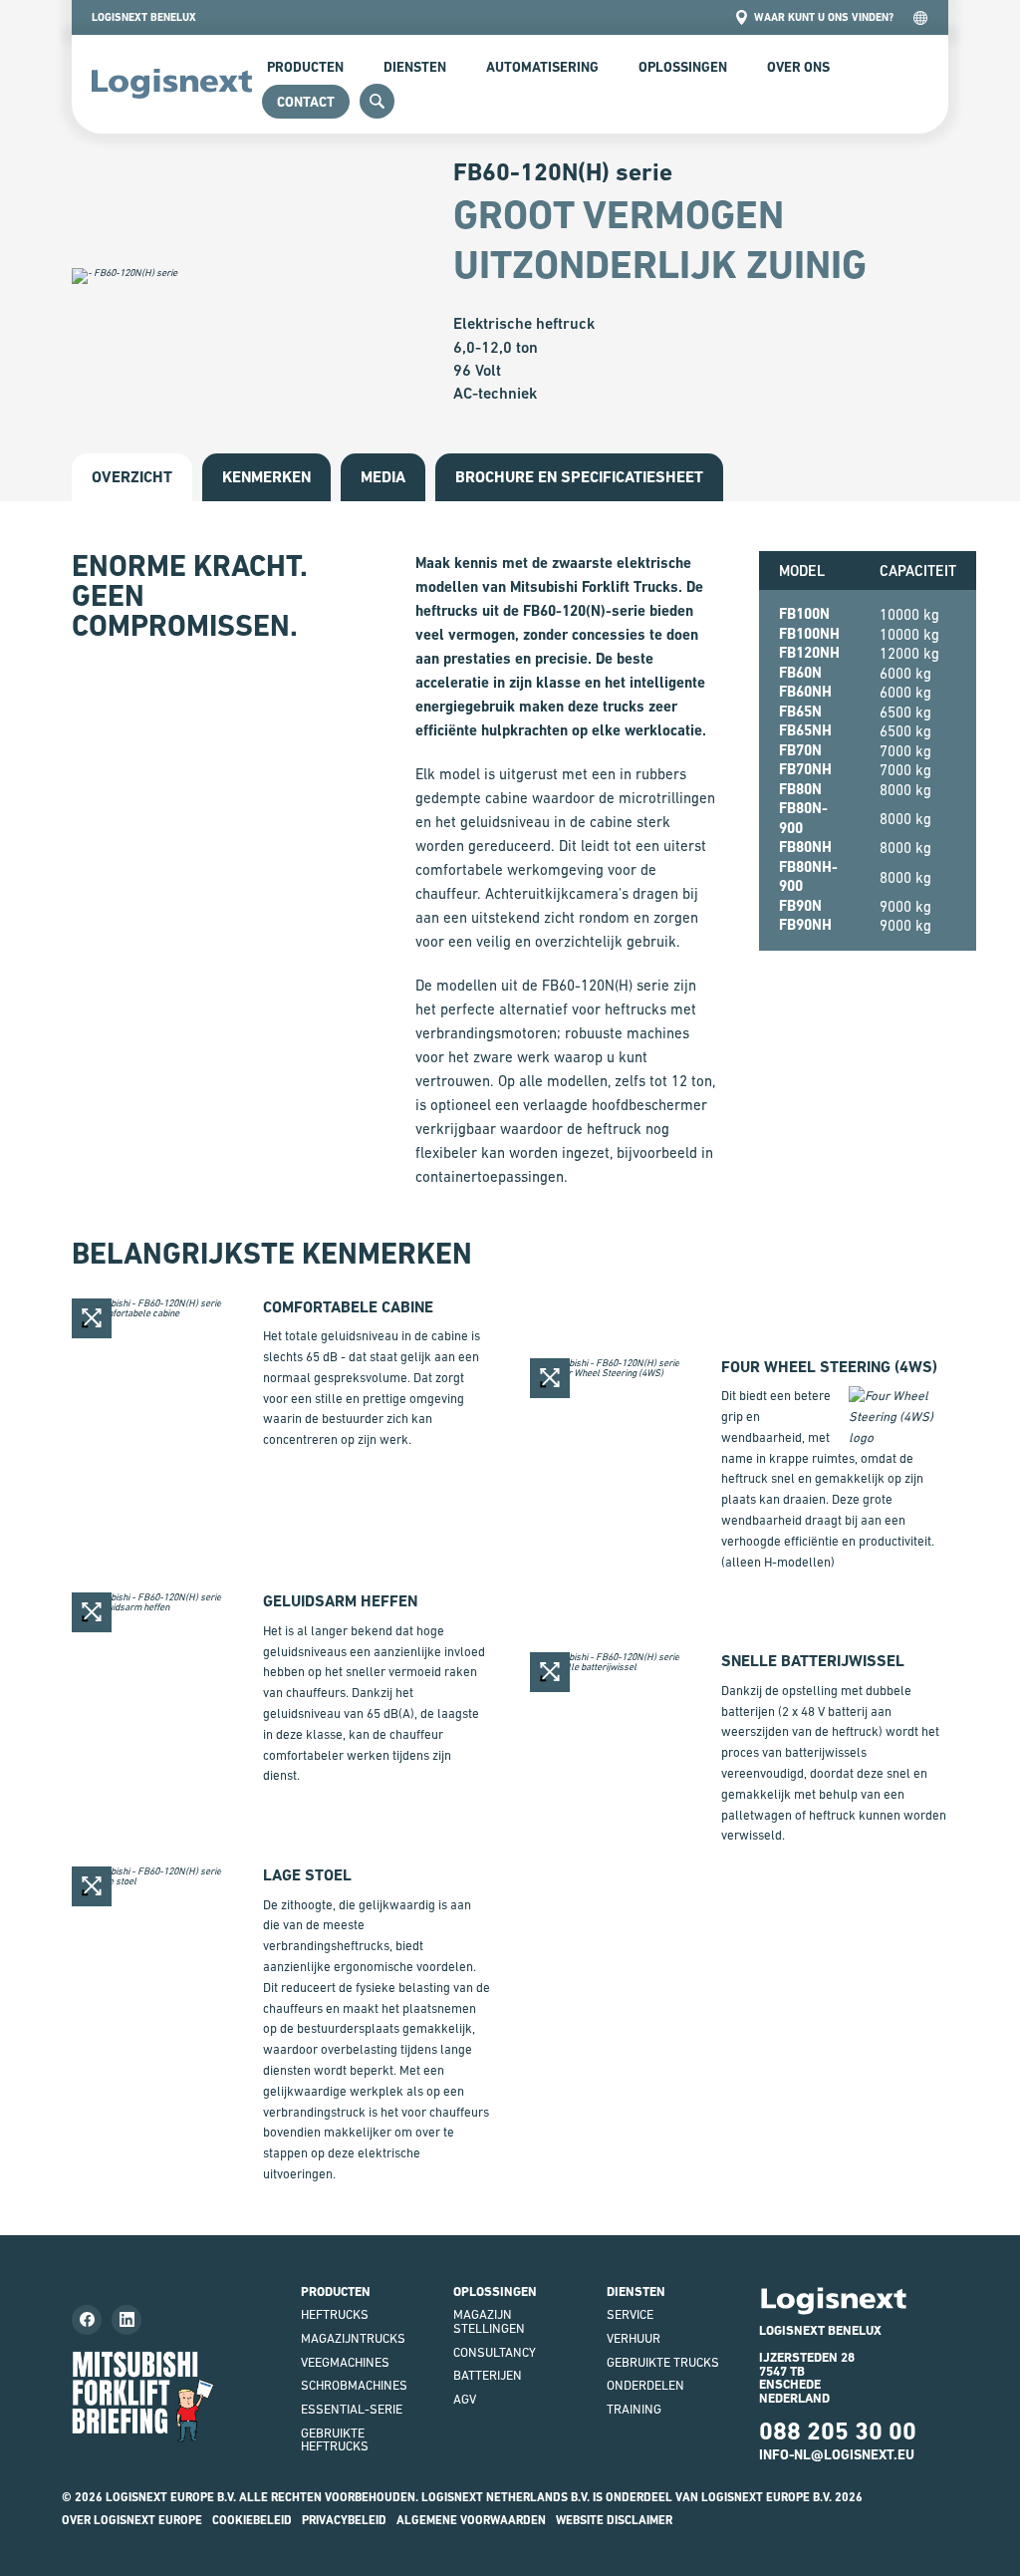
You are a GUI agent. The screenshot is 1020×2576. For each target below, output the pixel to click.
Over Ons (798, 67)
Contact (306, 102)
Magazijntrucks (353, 2338)
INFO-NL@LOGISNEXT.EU (837, 2454)
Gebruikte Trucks (663, 2362)
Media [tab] (383, 477)
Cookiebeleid (252, 2520)
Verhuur (634, 2338)
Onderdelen (645, 2385)
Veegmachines (345, 2362)
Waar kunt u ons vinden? (824, 17)
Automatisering (542, 67)
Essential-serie (352, 2409)
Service (630, 2314)
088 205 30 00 (838, 2431)
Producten (305, 67)
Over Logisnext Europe (132, 2520)
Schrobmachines (354, 2385)
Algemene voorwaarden (471, 2520)
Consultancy (495, 2352)
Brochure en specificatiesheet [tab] (579, 477)
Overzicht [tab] (132, 477)
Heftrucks (335, 2314)
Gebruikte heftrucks (335, 2440)
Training (634, 2409)
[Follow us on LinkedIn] (127, 2320)
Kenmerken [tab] (266, 477)
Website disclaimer (614, 2520)
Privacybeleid (344, 2520)
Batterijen (488, 2375)
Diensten (415, 67)
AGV (465, 2399)
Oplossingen (683, 67)
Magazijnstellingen (489, 2321)
